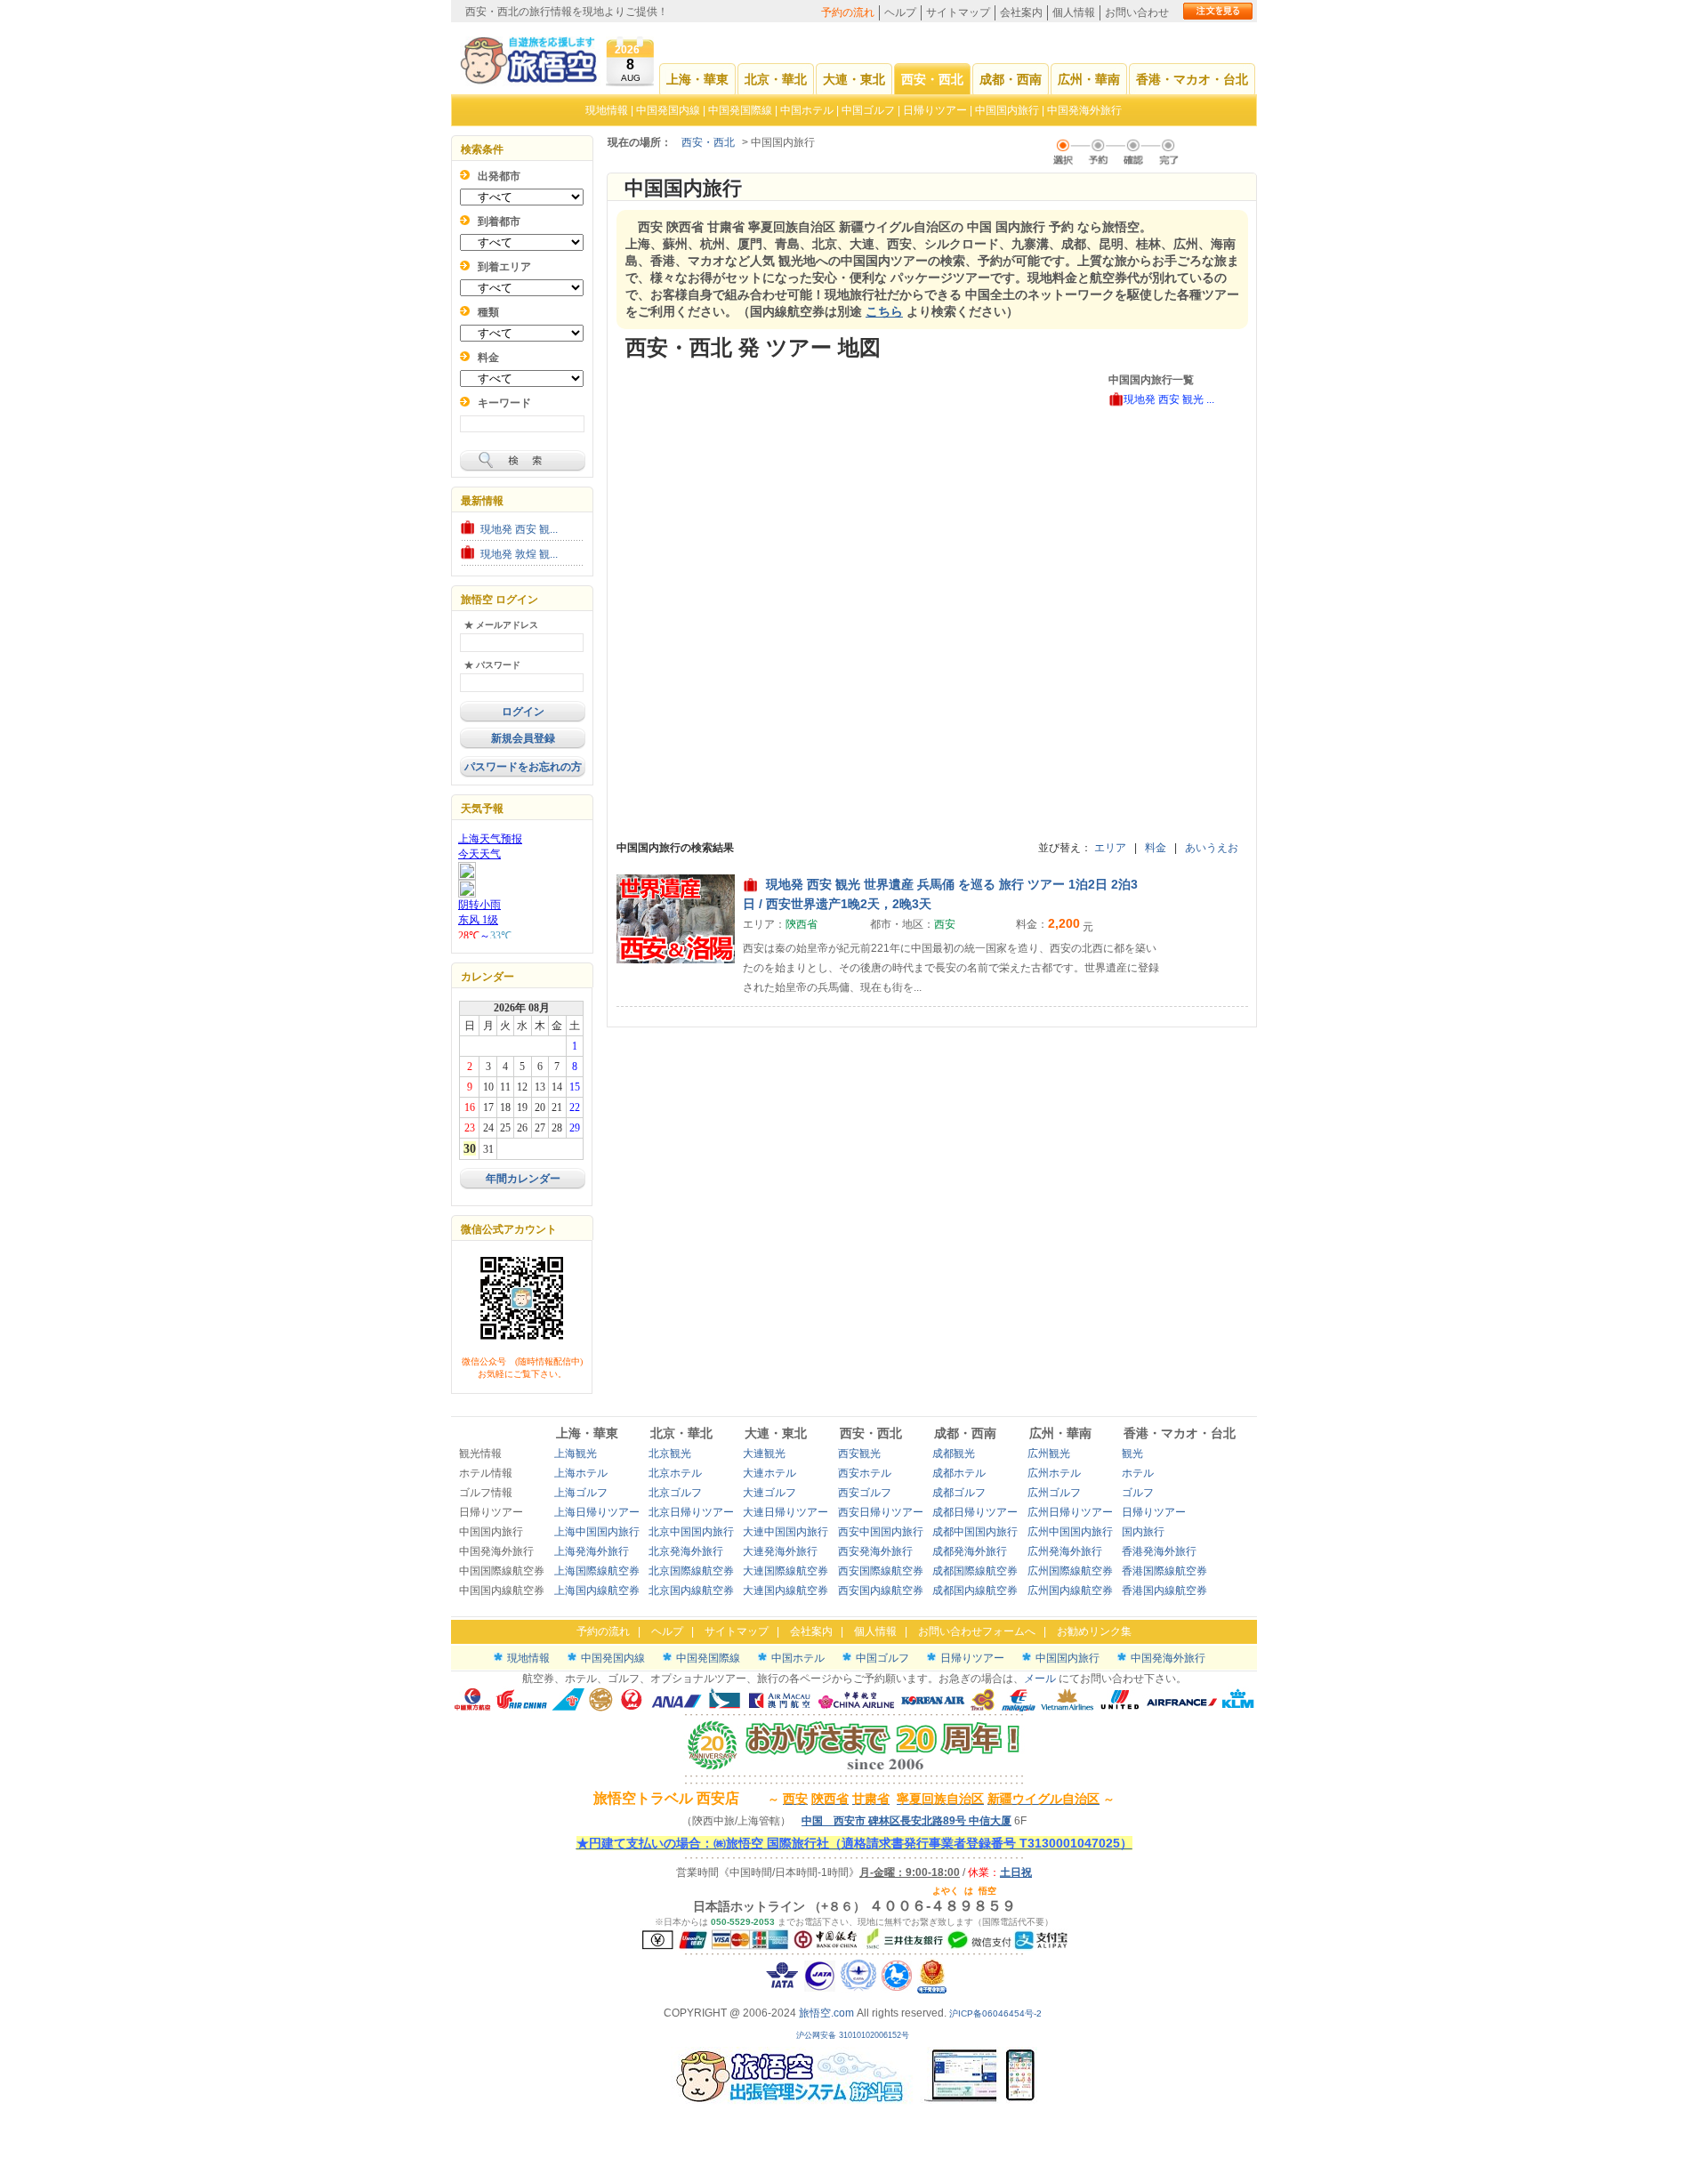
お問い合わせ (1137, 12)
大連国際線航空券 (786, 1571)
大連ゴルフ (769, 1493)
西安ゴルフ (865, 1493)
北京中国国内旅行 (691, 1532)
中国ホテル (807, 110)
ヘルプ (900, 12)
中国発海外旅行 (1084, 110)
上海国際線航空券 (597, 1571)
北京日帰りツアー (691, 1512)
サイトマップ (958, 12)
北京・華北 (776, 79)
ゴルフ (1138, 1493)
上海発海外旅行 (592, 1551)
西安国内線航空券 (881, 1590)
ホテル (1138, 1473)
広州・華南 (1089, 79)
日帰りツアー (935, 110)
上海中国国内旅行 (597, 1532)
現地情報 (607, 110)
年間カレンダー (523, 1179)
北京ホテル (675, 1473)
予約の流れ (848, 12)
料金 (1156, 848)
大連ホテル (769, 1473)
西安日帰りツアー (881, 1512)
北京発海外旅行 (686, 1551)
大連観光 (764, 1453)
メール (1040, 1679)
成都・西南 (1011, 79)
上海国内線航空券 (597, 1590)
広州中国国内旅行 (1070, 1532)
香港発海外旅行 (1159, 1551)
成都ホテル (959, 1473)
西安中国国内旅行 (881, 1532)
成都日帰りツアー (975, 1512)
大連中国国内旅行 (786, 1532)
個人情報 (1074, 12)
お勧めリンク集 (1094, 1631)
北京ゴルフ (675, 1493)
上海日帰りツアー (597, 1512)
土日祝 (1016, 1872)
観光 (1132, 1453)
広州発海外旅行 (1065, 1551)
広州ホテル (1054, 1473)
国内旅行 (1143, 1532)
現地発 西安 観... (519, 529)
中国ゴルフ (870, 110)
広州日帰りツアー (1070, 1512)
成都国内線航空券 (975, 1590)
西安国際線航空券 (881, 1571)
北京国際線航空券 (691, 1571)
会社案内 (1021, 12)
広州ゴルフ (1054, 1493)
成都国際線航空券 (975, 1571)
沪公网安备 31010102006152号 (854, 2035)
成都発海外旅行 (970, 1551)
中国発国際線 (740, 110)
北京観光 (670, 1453)
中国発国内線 (668, 110)
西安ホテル (865, 1473)
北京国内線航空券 (691, 1590)
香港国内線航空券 (1164, 1590)
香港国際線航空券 (1164, 1571)
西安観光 (859, 1453)
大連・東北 (854, 79)
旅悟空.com (826, 2013)
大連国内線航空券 (786, 1590)
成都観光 (954, 1453)
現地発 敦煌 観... (519, 554)
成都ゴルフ (959, 1493)
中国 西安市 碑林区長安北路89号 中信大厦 (906, 1821)
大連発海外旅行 (780, 1551)
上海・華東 (697, 79)
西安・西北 (932, 79)
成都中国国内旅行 (975, 1532)
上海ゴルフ (581, 1493)
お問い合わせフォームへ (977, 1631)
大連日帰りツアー (786, 1512)
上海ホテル (581, 1473)
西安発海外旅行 (875, 1551)
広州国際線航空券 (1070, 1571)
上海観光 (576, 1453)
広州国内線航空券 (1070, 1590)
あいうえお (1212, 848)
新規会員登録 (523, 738)
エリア (1110, 848)
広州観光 (1049, 1453)
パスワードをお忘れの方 (523, 767)
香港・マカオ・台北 (1192, 79)
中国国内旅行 (1007, 110)
